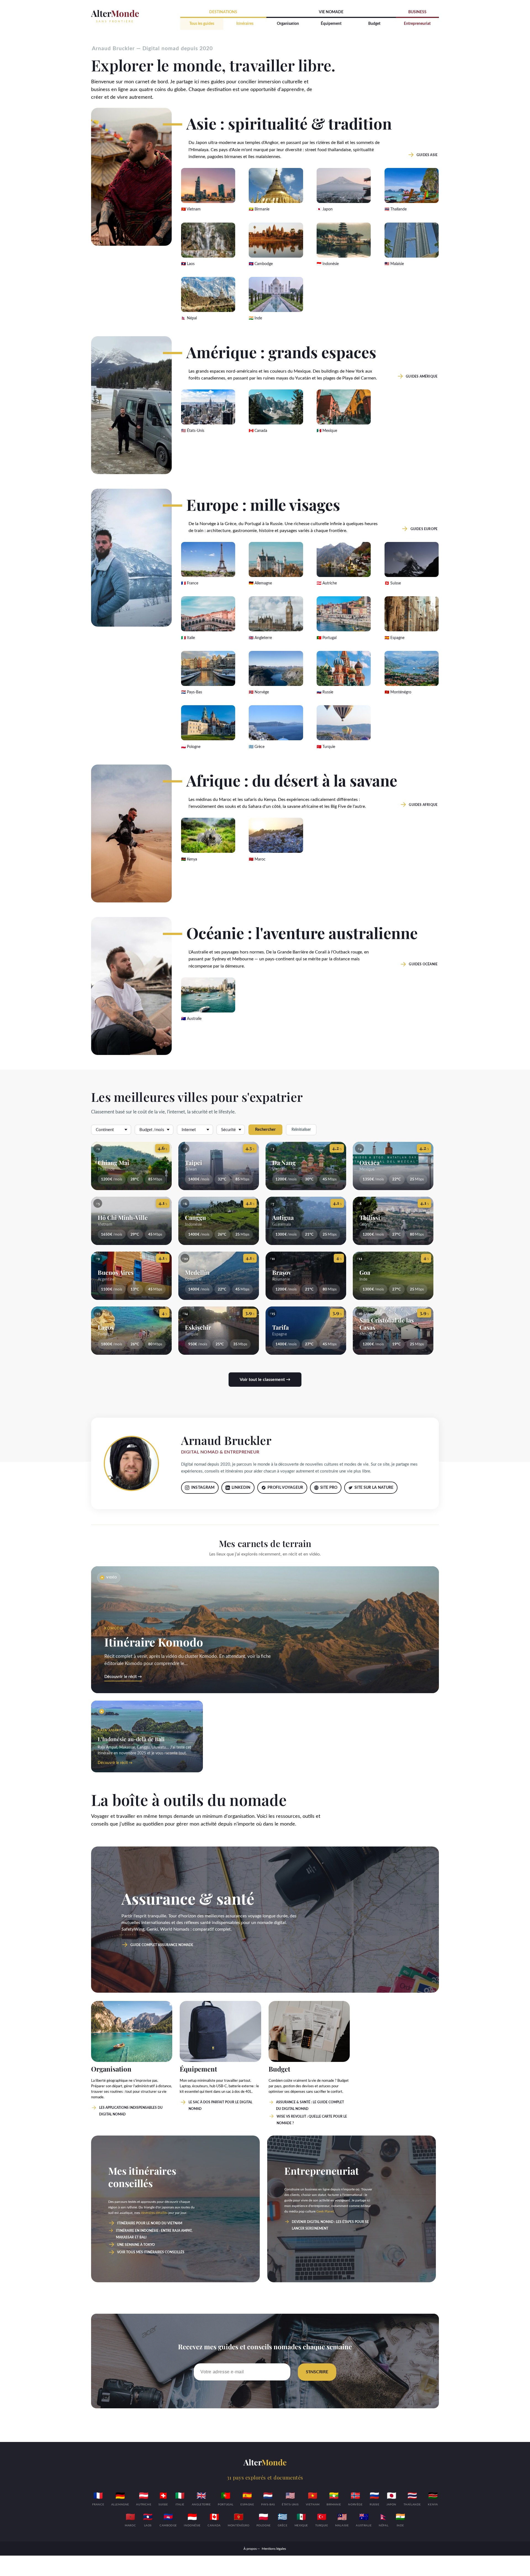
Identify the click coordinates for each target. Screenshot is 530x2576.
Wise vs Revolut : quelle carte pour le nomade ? (312, 2120)
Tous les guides (202, 24)
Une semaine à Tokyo (136, 2245)
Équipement (331, 24)
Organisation (288, 24)
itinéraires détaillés (154, 2213)
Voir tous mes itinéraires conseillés (151, 2252)
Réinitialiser (301, 1130)
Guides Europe (424, 529)
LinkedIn (241, 1488)
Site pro (329, 1488)
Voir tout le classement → (265, 1380)
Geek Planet (325, 2211)
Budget (374, 24)
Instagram (203, 1488)
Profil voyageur (285, 1488)
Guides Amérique (422, 376)
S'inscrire (317, 2372)
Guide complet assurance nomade (162, 1945)
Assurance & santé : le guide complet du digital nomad (310, 2105)
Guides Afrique (423, 805)
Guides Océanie (423, 964)
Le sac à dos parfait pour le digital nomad (220, 2105)
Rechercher (265, 1130)
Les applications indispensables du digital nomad (131, 2111)
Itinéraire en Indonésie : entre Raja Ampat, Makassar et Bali (154, 2234)
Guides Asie (427, 155)
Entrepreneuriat (417, 24)
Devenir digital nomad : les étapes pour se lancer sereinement (330, 2225)
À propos (250, 2549)
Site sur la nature (374, 1488)
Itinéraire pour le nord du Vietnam (150, 2223)
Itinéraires (245, 24)
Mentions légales (274, 2549)
